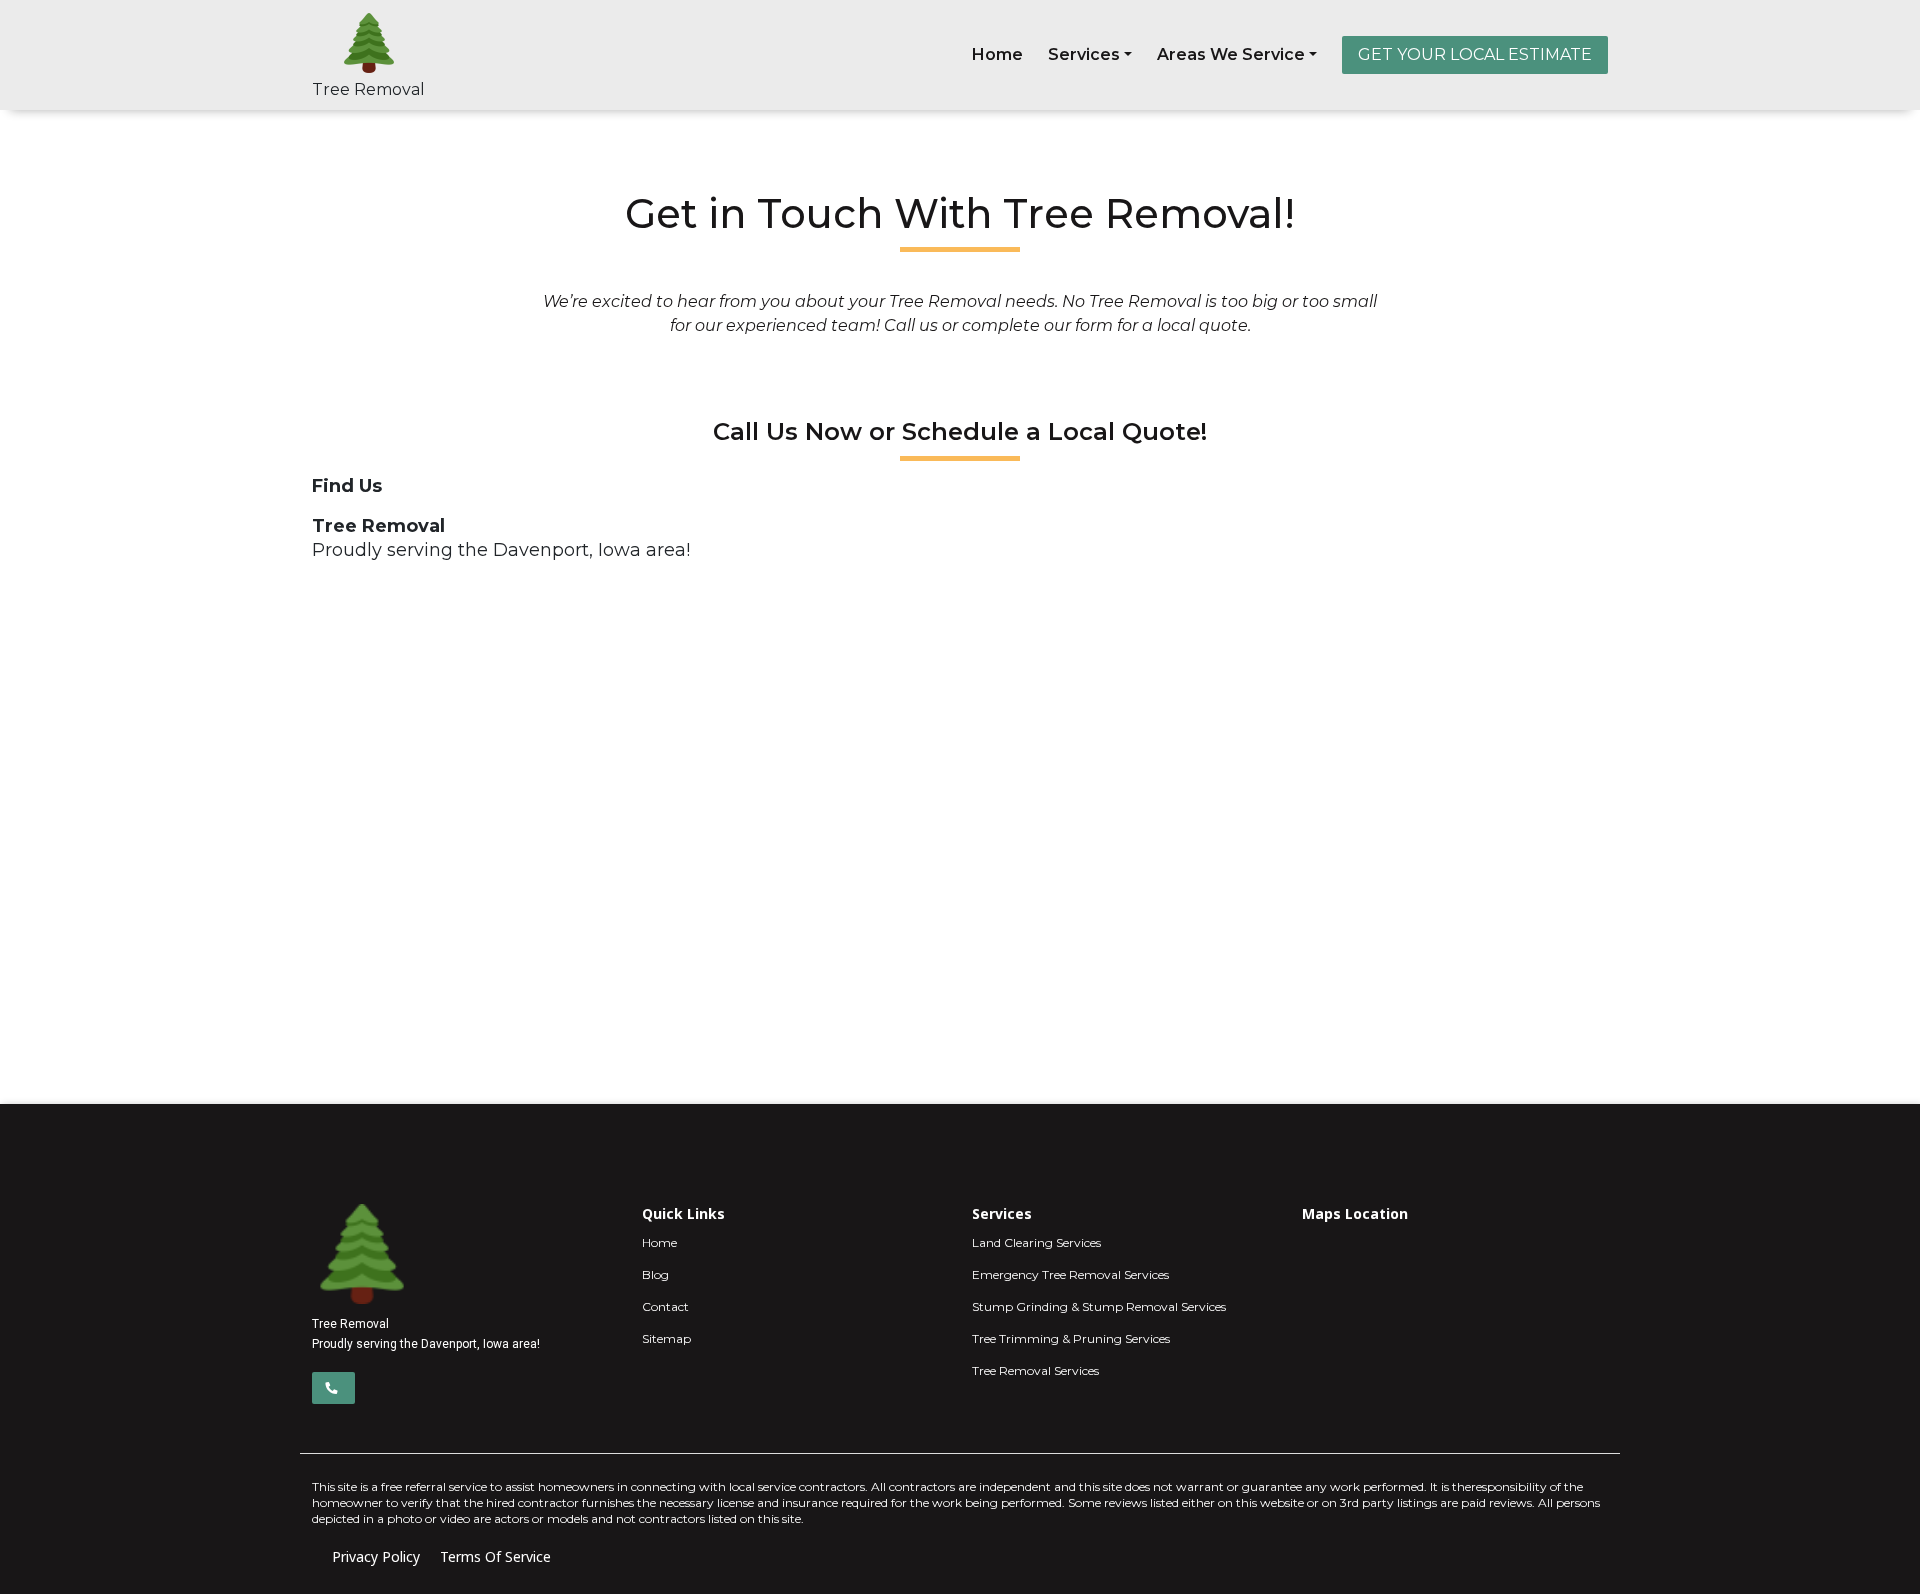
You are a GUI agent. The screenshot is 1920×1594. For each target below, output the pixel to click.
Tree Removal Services (1035, 1370)
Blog (655, 1274)
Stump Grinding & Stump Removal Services (1099, 1306)
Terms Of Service (495, 1556)
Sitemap (666, 1338)
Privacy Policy (376, 1556)
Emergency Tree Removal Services (1070, 1274)
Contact (665, 1306)
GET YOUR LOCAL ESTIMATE (1475, 54)
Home (997, 54)
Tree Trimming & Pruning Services (1071, 1338)
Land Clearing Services (1036, 1242)
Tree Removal (368, 89)
